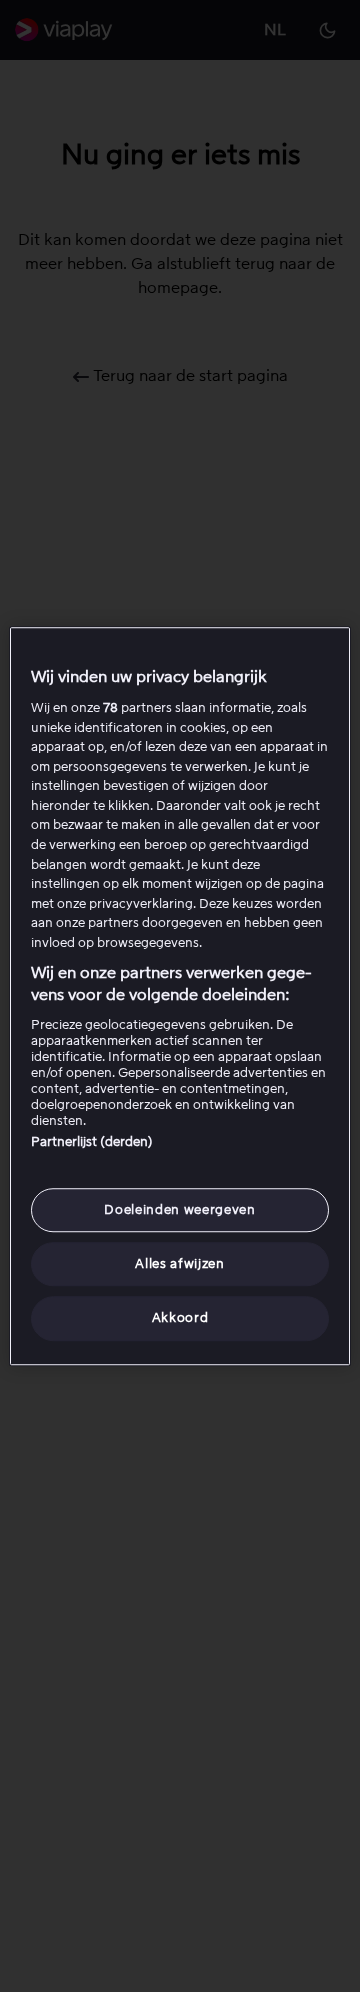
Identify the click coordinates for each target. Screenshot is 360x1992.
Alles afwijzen (179, 1263)
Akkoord (180, 1318)
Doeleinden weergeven (179, 1209)
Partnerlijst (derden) (92, 1141)
